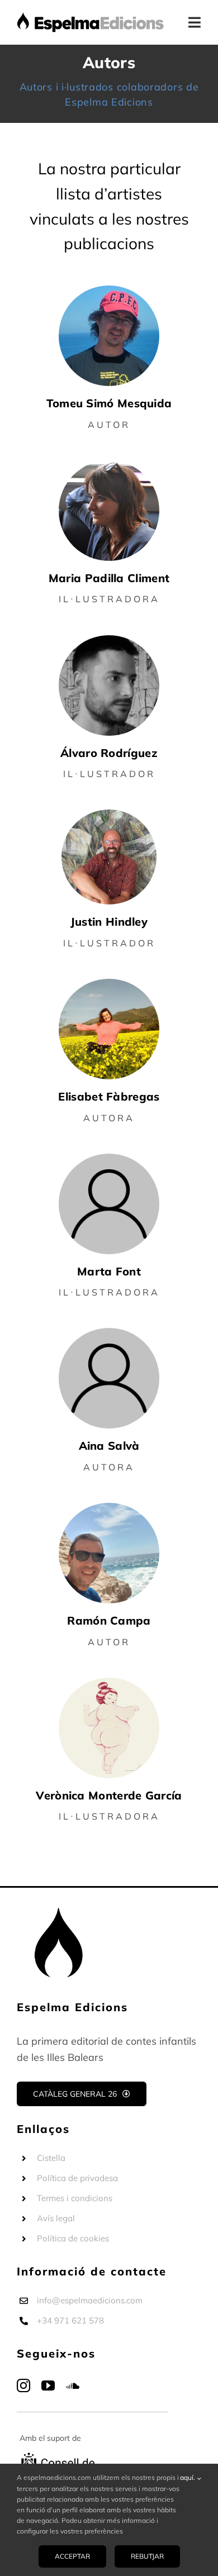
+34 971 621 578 (70, 2320)
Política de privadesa (77, 2178)
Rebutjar (147, 2556)
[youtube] (48, 2385)
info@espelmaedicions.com (90, 2300)
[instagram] (23, 2385)
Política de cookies (73, 2238)
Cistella (51, 2158)
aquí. (188, 2477)
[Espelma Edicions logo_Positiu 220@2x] (91, 16)
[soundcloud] (73, 2385)
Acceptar (72, 2556)
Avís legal (56, 2218)
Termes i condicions (75, 2198)
